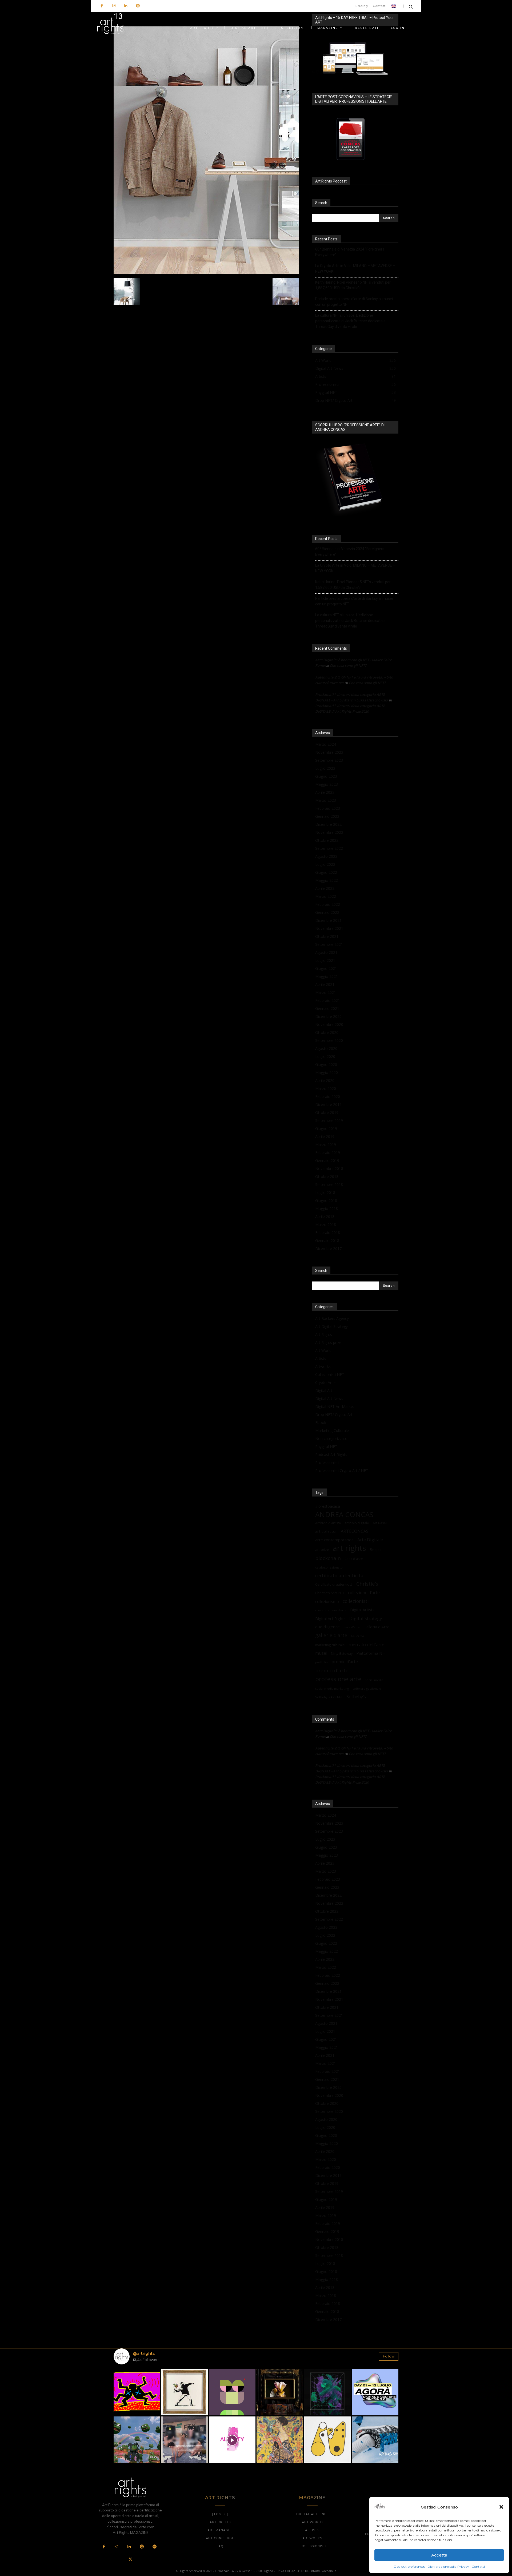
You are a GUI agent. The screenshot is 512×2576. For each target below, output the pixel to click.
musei (321, 1653)
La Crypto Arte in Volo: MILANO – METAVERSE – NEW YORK (355, 269)
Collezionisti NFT (330, 1374)
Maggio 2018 (327, 1208)
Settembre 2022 (329, 848)
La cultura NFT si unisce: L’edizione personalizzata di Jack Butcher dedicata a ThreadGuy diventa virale (350, 321)
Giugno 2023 (326, 776)
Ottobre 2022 (327, 840)
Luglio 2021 (325, 960)
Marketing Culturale (332, 1430)
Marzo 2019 (326, 1144)
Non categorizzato (331, 1438)
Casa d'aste (354, 1559)
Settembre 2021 (329, 944)
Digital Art (324, 1390)
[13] (206, 273)
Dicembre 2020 (328, 1016)
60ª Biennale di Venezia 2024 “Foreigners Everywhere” (350, 252)
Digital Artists (362, 1610)
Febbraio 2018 (328, 1233)
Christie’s (367, 1584)
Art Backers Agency (332, 1318)
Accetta (439, 2555)
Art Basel (380, 1523)
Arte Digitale (370, 1540)
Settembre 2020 (329, 1040)
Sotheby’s (356, 1697)
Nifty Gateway (342, 1653)
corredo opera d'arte (331, 1610)
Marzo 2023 (326, 800)
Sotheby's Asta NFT (329, 1697)
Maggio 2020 (327, 1072)
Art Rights (324, 1334)
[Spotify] (138, 6)
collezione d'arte (364, 1593)
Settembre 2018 (329, 1184)
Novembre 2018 (329, 1168)
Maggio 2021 (327, 976)
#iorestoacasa (328, 1506)
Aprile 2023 (325, 792)
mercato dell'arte (366, 1644)
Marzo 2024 (326, 744)
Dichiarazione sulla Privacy (448, 2567)
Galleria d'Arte (377, 1627)
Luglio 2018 (325, 1192)
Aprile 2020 (325, 1080)
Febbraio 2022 (328, 904)
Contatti (478, 2567)
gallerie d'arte (331, 1635)
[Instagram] (114, 6)
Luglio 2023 (325, 768)
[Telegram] (154, 2547)
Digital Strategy (366, 1618)
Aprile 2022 (325, 888)
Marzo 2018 (326, 1225)
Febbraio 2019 (328, 1152)
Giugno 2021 (326, 968)
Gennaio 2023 (327, 816)
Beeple (376, 1550)
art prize (322, 1550)
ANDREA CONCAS (344, 1515)
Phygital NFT (326, 1446)
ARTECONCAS (355, 1531)
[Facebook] (102, 6)
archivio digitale (357, 1523)
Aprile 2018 (325, 1216)
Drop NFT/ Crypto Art (334, 1414)
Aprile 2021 (325, 984)
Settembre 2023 (329, 760)
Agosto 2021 (326, 952)
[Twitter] (130, 2560)
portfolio (321, 1662)
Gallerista (357, 1636)
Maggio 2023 (327, 784)
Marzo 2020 (326, 1088)
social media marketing (332, 1688)
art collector (326, 1531)
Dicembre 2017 (328, 1249)
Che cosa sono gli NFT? (348, 665)
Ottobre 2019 (327, 1112)
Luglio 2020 (325, 1056)
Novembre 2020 (329, 1024)
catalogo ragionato (329, 1567)
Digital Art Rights (330, 1618)
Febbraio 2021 (328, 1000)
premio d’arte (345, 1662)
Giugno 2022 (326, 872)
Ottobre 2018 (327, 1176)
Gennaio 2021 (327, 1008)
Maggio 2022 (327, 880)
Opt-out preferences (409, 2567)
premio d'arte (332, 1671)
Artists (321, 1358)
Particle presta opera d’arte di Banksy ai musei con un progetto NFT (354, 302)
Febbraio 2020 (328, 1096)
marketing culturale (330, 1645)
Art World (323, 1350)
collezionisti (356, 1601)
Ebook (321, 1422)
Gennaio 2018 (327, 1241)
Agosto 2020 (326, 1048)
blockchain (328, 1558)
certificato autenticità (339, 1576)
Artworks (323, 1366)
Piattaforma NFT (372, 1653)
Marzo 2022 (326, 896)
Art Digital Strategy (331, 1326)
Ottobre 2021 (327, 936)
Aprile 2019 (325, 1136)
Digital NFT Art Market (335, 1406)
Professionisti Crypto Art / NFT (342, 1470)
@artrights (144, 2353)
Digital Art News (329, 1398)
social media (374, 1680)
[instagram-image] (137, 2392)
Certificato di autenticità (334, 1584)
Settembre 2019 (329, 1120)
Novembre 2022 (329, 832)
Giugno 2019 (326, 1128)
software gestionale (367, 1688)
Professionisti (327, 1462)
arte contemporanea (334, 1540)
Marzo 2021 (326, 992)
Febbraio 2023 (328, 808)
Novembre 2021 (329, 928)
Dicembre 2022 (328, 824)
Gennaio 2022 (327, 912)
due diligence (327, 1627)
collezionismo (327, 1601)
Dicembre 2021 (328, 920)
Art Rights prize (328, 1342)
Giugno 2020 (326, 1064)
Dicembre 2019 (328, 1104)
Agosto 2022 (326, 856)
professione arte (338, 1679)
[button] (501, 2507)
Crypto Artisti (326, 1382)
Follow (389, 2356)
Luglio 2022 (325, 864)
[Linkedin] (126, 6)
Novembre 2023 (329, 752)
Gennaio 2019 (327, 1160)
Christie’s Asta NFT (330, 1593)
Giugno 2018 (326, 1200)
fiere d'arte (352, 1627)
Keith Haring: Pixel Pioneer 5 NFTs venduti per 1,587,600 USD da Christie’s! (353, 285)
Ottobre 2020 (327, 1032)
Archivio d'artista (328, 1523)
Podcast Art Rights (331, 1454)
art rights (349, 1548)
